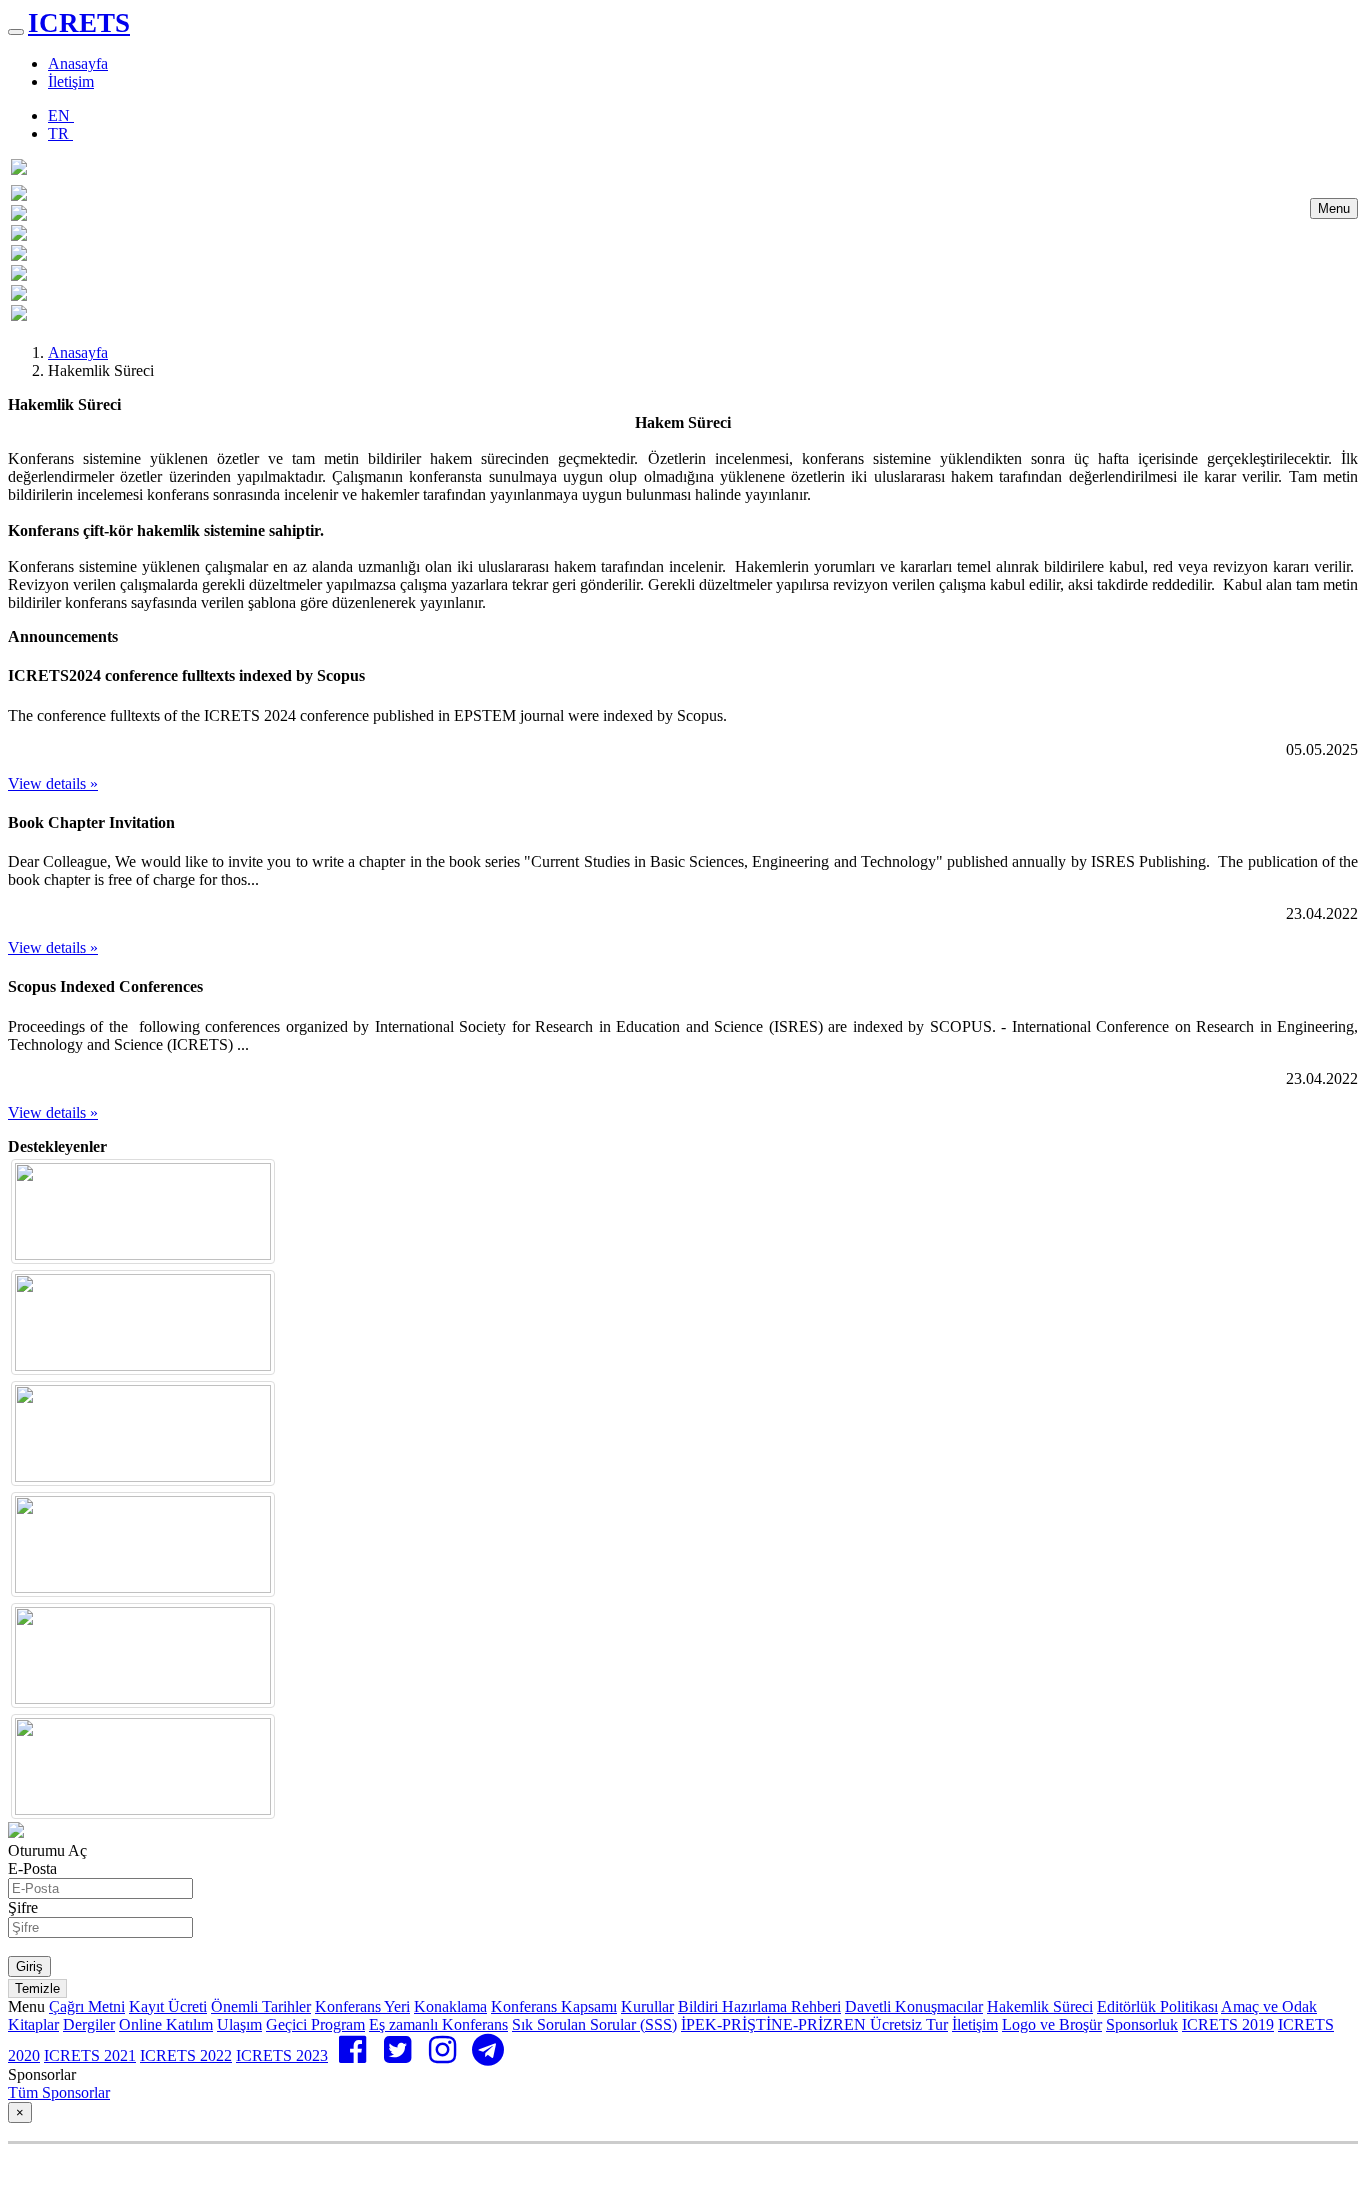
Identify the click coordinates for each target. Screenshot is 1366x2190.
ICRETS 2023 (282, 2055)
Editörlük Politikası (1157, 2006)
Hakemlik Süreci (1040, 2006)
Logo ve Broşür (1052, 2024)
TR (60, 133)
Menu (1334, 208)
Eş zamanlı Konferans (438, 2024)
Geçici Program (315, 2024)
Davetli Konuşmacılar (914, 2006)
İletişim (71, 81)
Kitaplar (33, 2024)
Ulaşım (239, 2024)
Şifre (23, 1907)
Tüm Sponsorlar (59, 2092)
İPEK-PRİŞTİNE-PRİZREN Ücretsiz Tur (814, 2024)
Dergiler (89, 2024)
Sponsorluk (1142, 2024)
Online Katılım (166, 2024)
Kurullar (647, 2006)
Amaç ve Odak (1269, 2006)
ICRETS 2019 (1228, 2024)
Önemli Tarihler (261, 2006)
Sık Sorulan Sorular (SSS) (594, 2024)
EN (61, 115)
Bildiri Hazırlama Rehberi (759, 2006)
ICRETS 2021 (90, 2055)
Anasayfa (78, 63)
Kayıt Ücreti (168, 2006)
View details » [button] (53, 783)
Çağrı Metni (87, 2006)
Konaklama (450, 2006)
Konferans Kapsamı (554, 2006)
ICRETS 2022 (186, 2055)
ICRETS (79, 23)
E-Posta (32, 1868)
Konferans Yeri (362, 2006)
